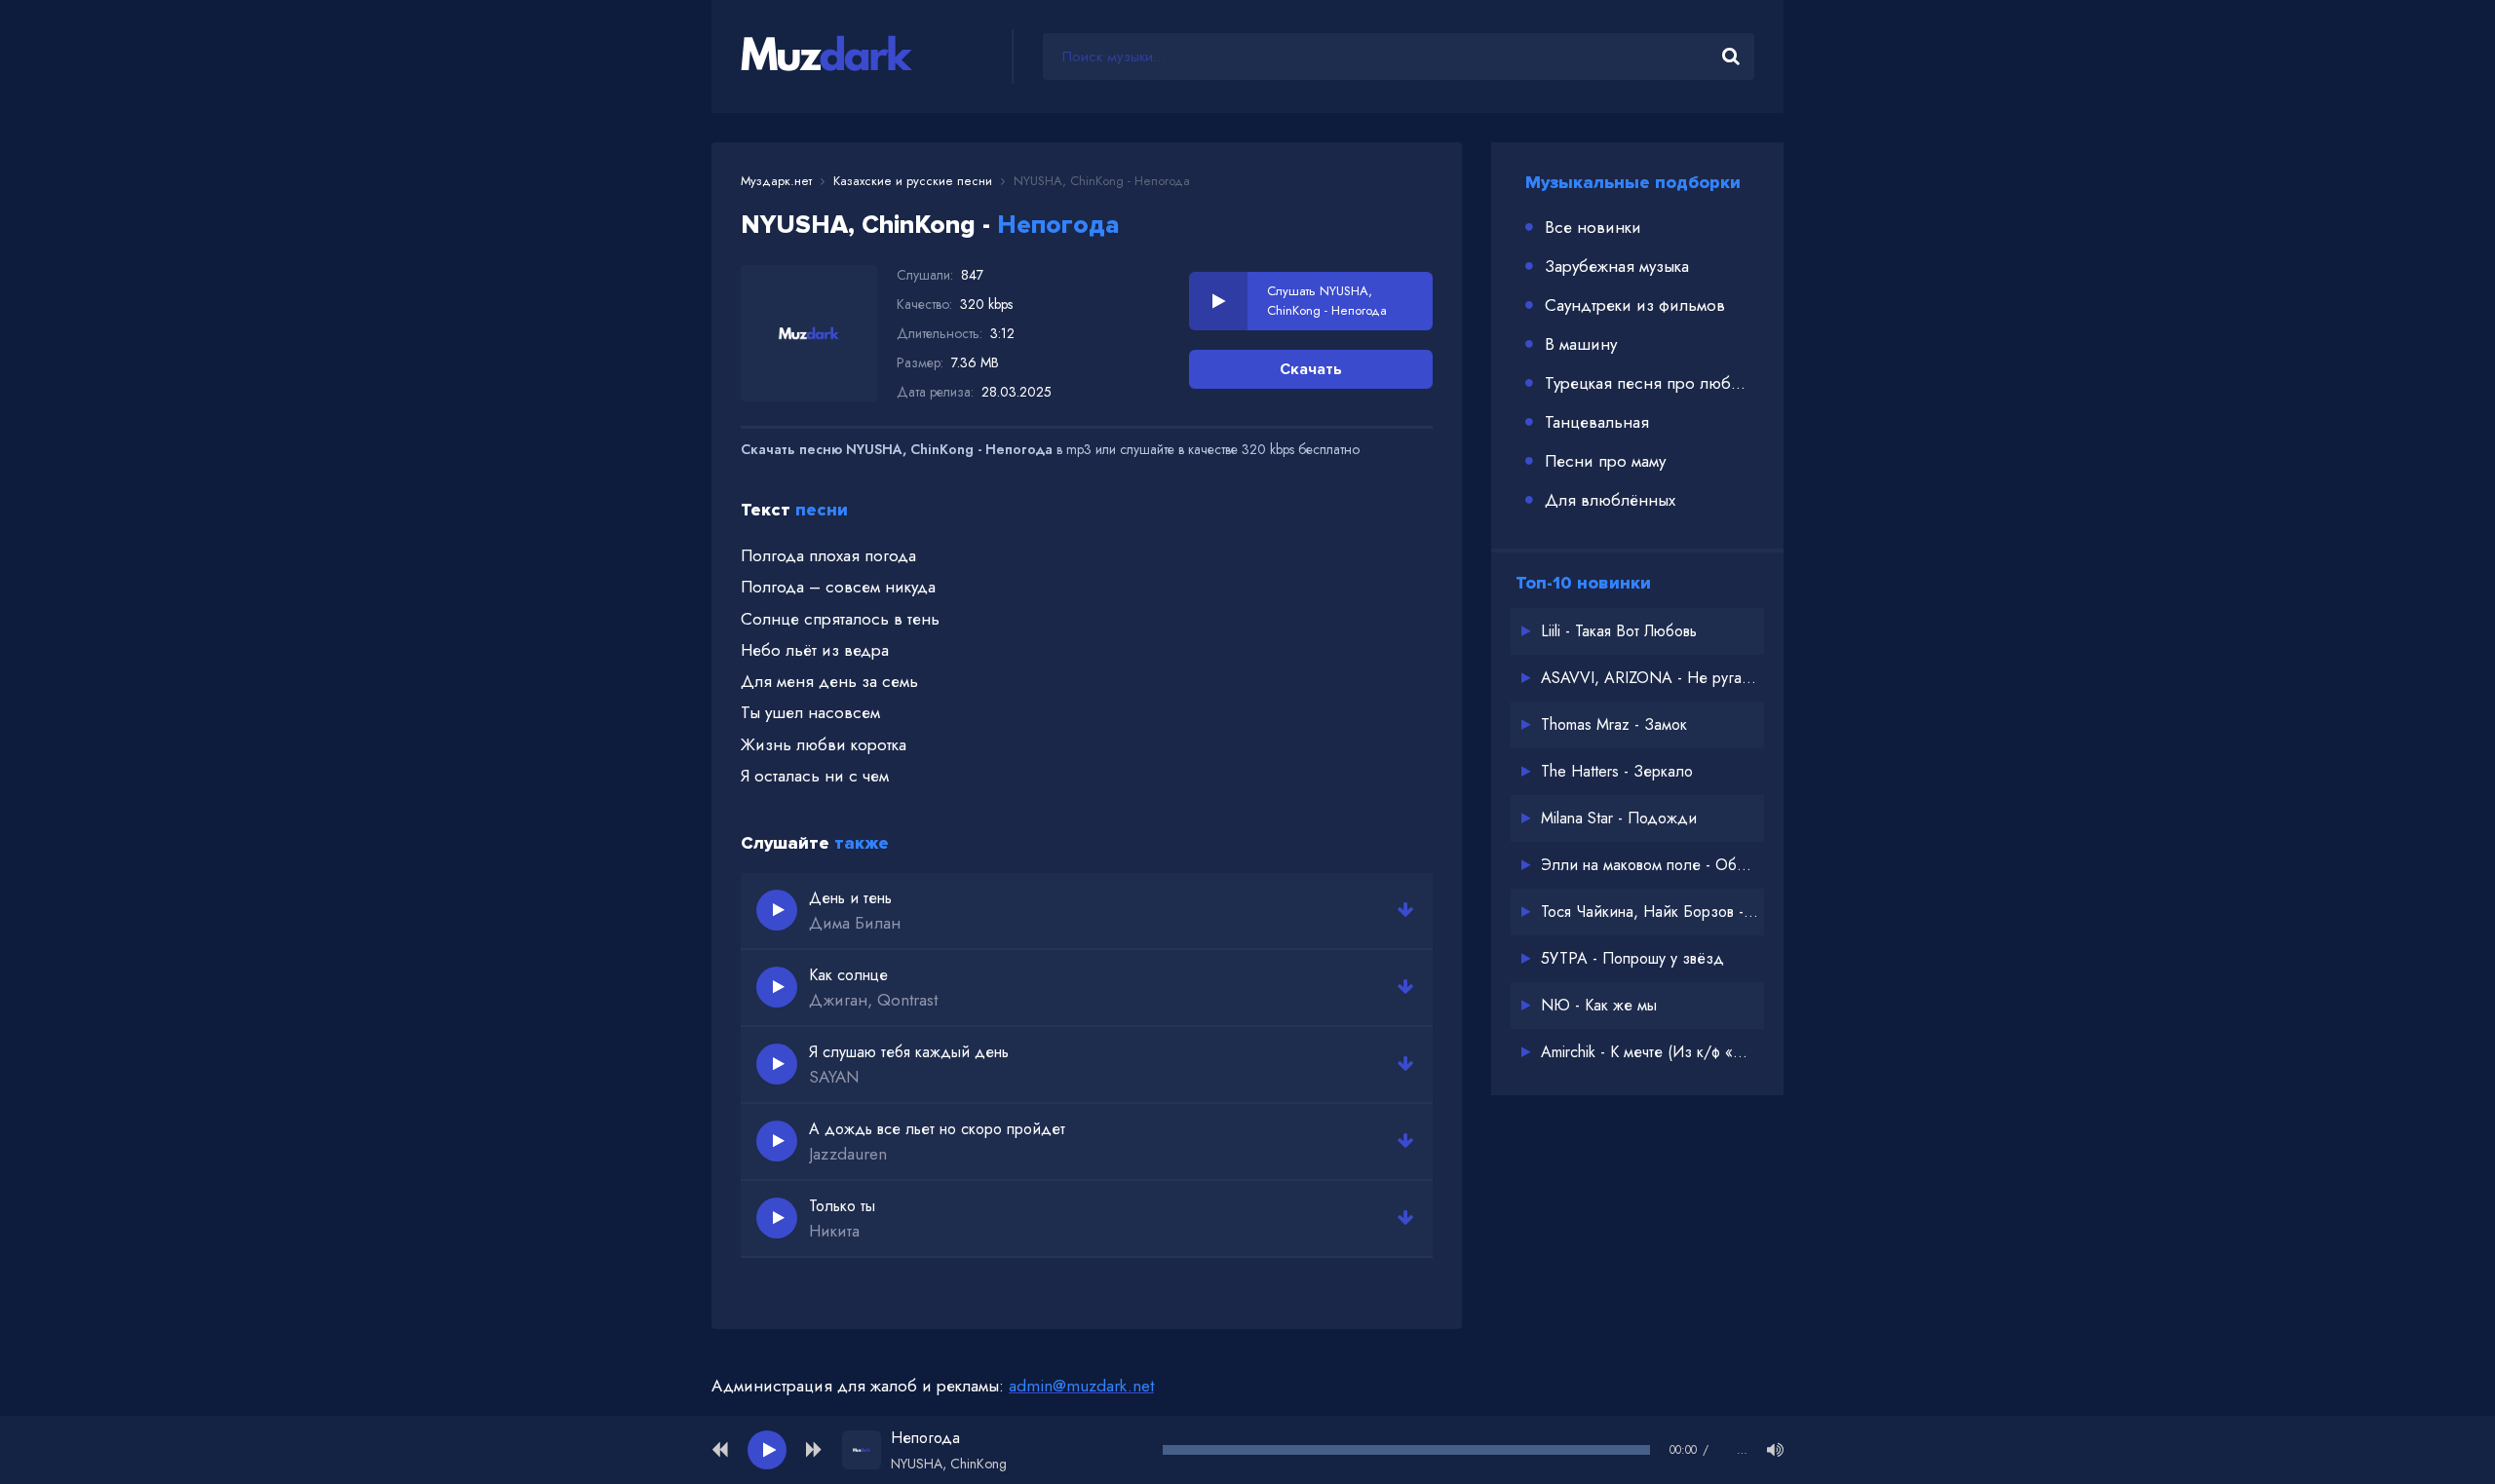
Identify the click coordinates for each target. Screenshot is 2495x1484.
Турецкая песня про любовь (1650, 383)
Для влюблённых (1610, 500)
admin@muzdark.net (1081, 1386)
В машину (1581, 344)
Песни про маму (1605, 461)
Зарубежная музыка (1617, 266)
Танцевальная (1597, 422)
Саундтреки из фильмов (1635, 305)
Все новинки (1593, 227)
